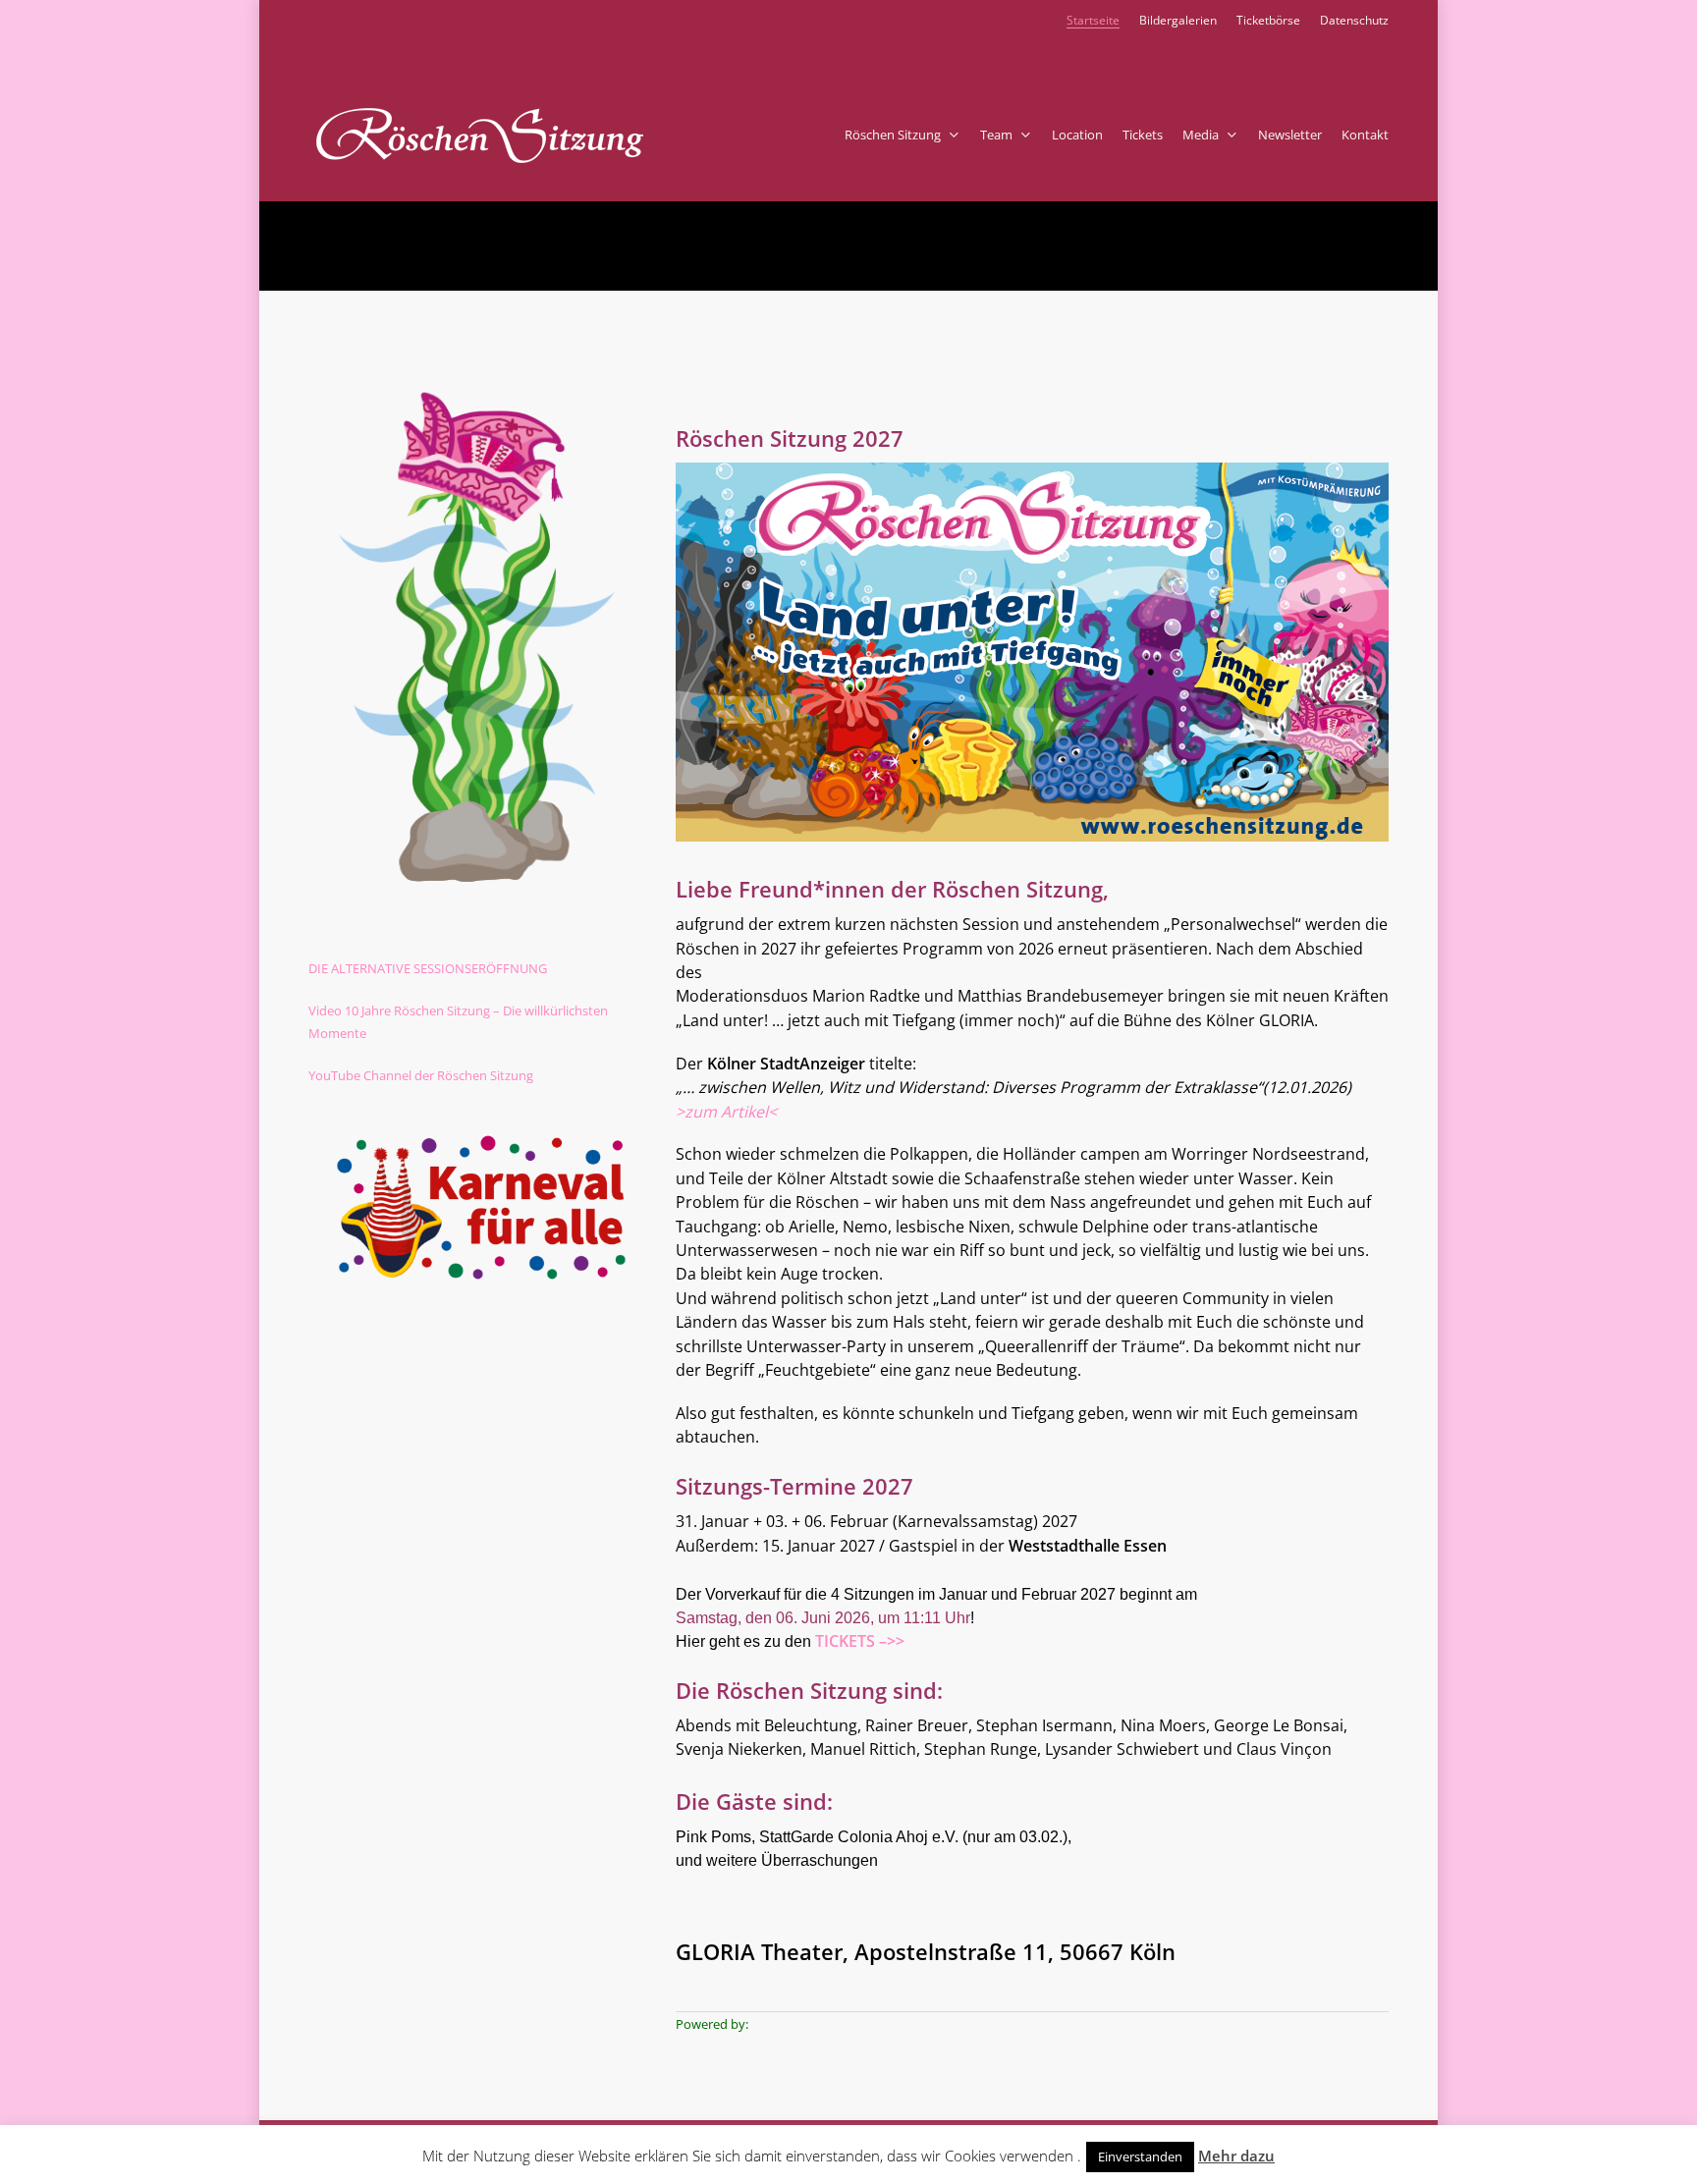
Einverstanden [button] (1140, 2157)
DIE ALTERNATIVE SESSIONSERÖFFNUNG (428, 968)
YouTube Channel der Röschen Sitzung (421, 1075)
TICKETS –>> (860, 1641)
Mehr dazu (1236, 2156)
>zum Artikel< (726, 1112)
